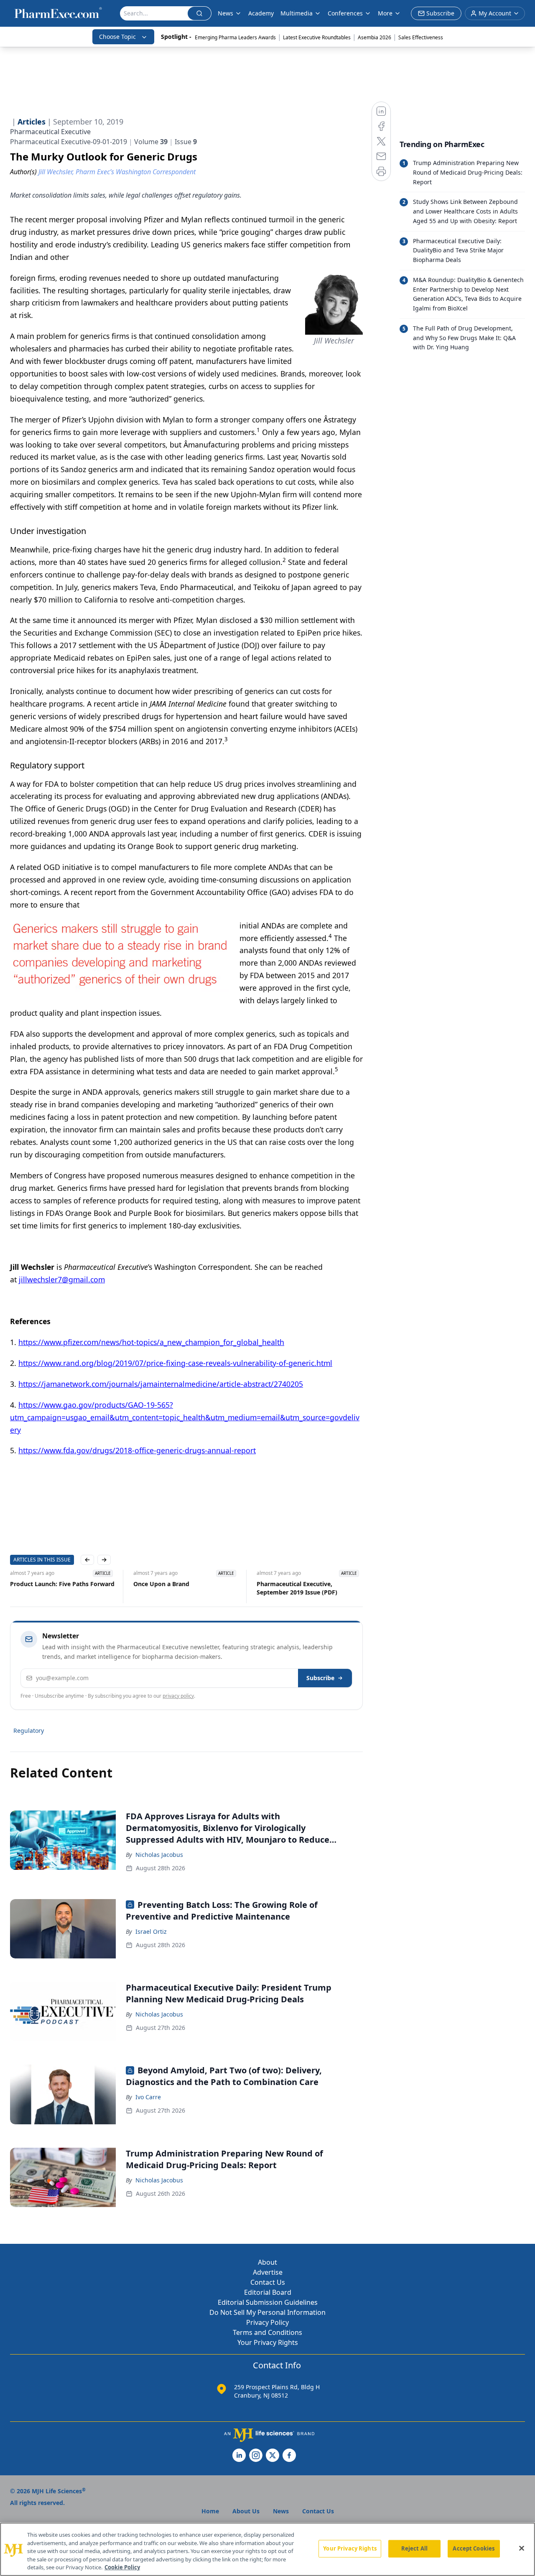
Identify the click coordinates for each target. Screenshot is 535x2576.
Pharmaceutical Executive (50, 132)
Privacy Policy (267, 2322)
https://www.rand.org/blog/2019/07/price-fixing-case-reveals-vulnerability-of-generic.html (175, 1363)
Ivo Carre (148, 2097)
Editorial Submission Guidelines (268, 2302)
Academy (261, 13)
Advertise (268, 2272)
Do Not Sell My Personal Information (267, 2312)
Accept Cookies (474, 2548)
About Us (246, 2511)
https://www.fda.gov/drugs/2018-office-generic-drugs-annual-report (137, 1450)
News (225, 13)
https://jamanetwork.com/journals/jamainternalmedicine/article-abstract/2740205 (161, 1384)
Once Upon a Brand (161, 1584)
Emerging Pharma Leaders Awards (235, 37)
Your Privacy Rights (268, 2342)
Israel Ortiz (151, 1931)
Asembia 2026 (374, 37)
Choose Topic (117, 37)
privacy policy (178, 1696)
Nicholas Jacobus (159, 1855)
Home (210, 2511)
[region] (267, 2549)
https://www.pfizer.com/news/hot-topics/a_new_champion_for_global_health (151, 1342)
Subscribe (320, 1678)
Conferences (345, 13)
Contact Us (268, 2282)
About (267, 2262)
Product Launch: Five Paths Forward (62, 1584)
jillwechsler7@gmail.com (62, 1279)
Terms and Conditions (267, 2332)
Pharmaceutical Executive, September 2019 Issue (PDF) (297, 1588)
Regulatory (29, 1730)
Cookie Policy (122, 2567)
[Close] (522, 2548)
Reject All (414, 2548)
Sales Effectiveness (421, 37)
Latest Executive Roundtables (317, 37)
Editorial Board (268, 2292)
